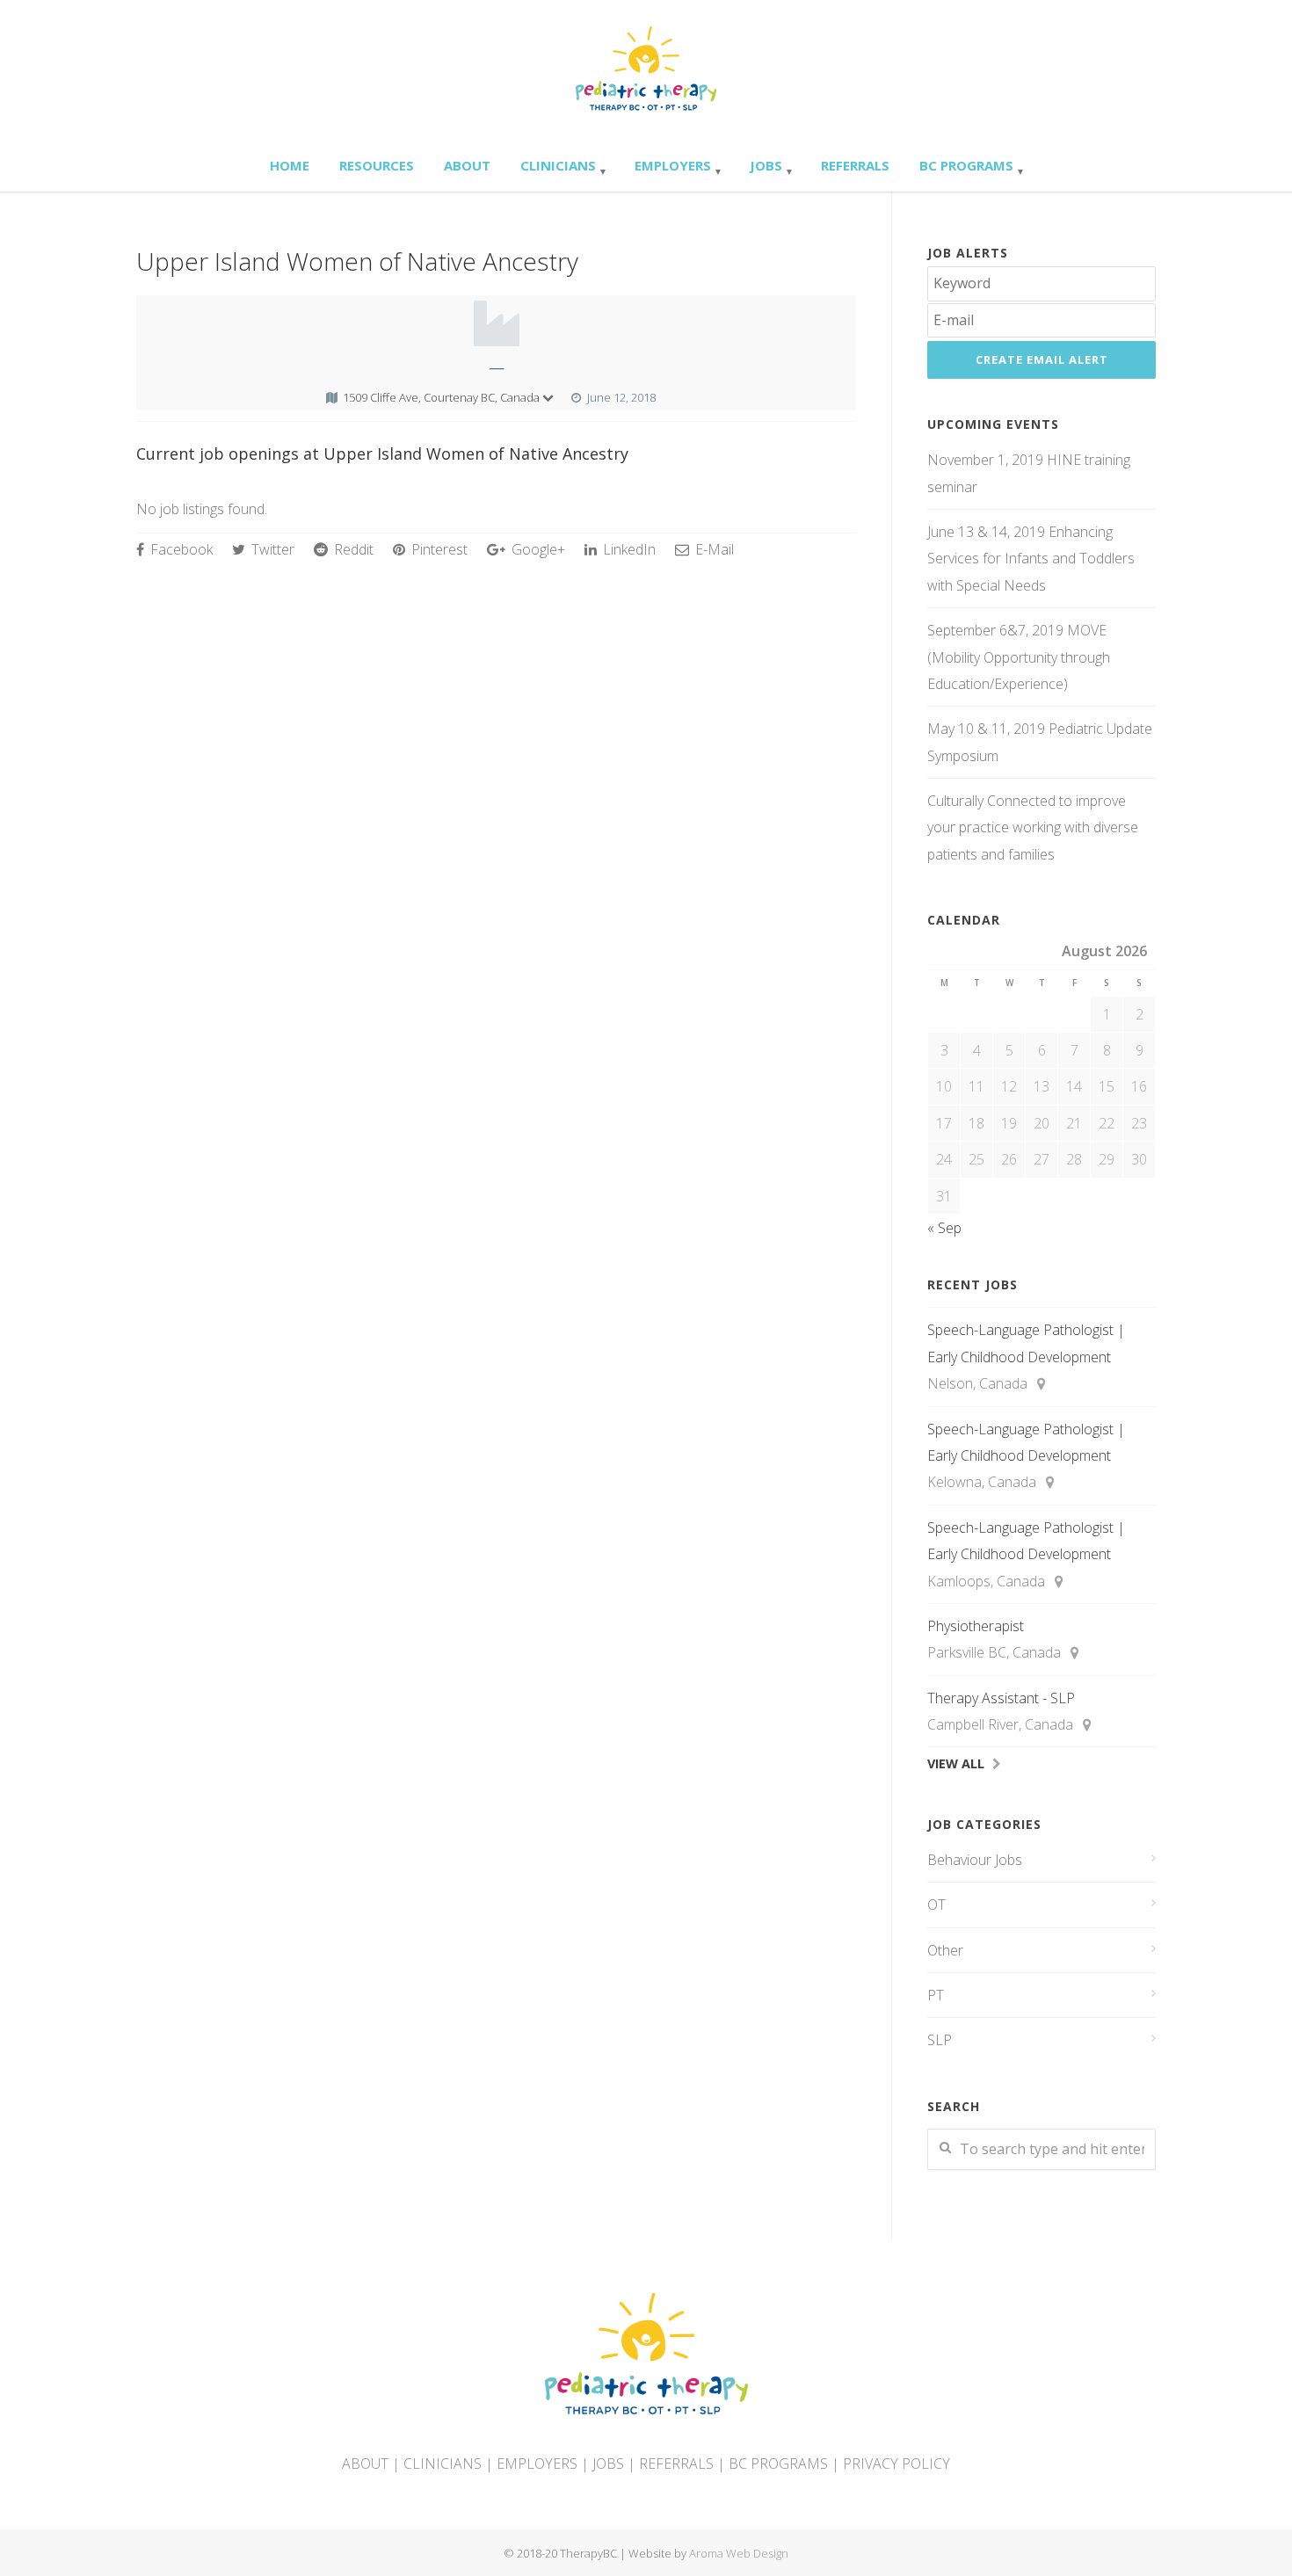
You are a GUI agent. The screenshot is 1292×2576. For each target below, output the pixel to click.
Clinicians (558, 165)
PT (936, 1995)
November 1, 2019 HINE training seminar (1029, 473)
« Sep (944, 1228)
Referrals (855, 165)
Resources (377, 165)
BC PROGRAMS (778, 2464)
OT (936, 1905)
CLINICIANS (443, 2464)
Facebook (180, 549)
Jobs (766, 165)
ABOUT (365, 2464)
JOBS (608, 2464)
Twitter (271, 549)
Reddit (352, 549)
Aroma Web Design (739, 2553)
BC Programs (966, 165)
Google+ (537, 549)
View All (956, 1763)
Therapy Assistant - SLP (1001, 1698)
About (467, 165)
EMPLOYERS (537, 2464)
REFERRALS (676, 2464)
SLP (940, 2040)
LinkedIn (628, 549)
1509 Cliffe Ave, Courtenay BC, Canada (441, 397)
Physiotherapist (976, 1626)
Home (290, 165)
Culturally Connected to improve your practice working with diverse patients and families (1033, 827)
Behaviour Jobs (975, 1860)
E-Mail (713, 549)
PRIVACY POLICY (896, 2464)
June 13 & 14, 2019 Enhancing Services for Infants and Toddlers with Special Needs (1031, 559)
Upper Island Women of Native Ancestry (357, 261)
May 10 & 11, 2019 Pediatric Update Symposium (1040, 742)
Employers (673, 165)
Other (945, 1950)
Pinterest (438, 549)
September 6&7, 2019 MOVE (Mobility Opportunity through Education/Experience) (1019, 657)
